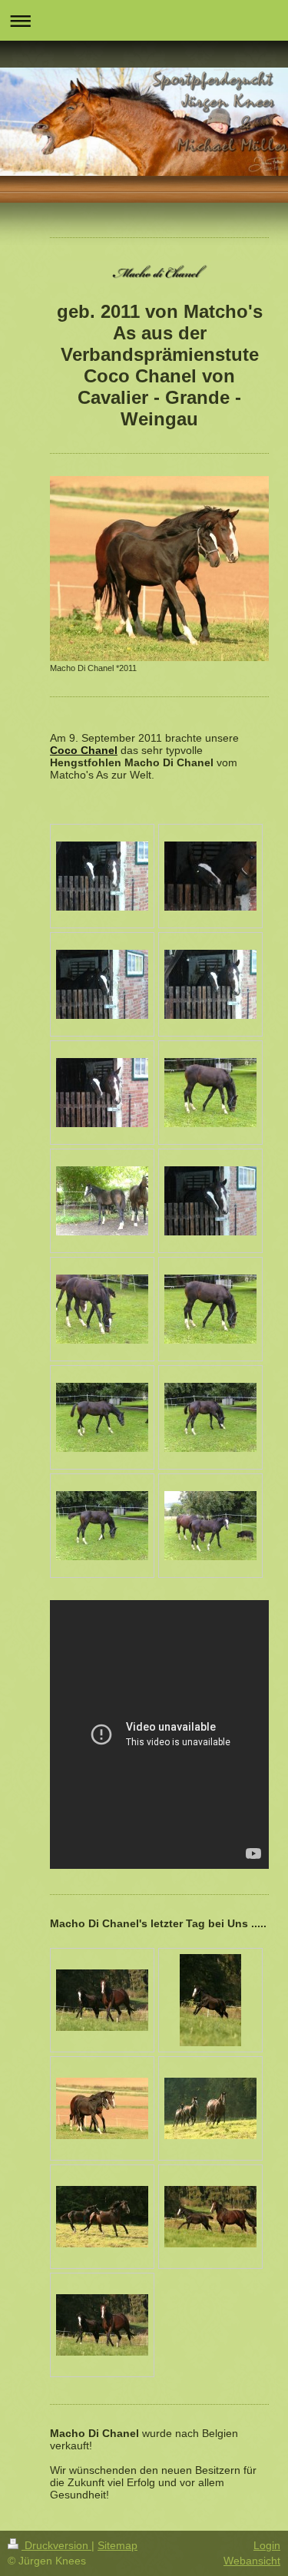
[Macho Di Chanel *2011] (159, 569)
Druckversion (56, 2545)
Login (267, 2545)
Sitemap (118, 2545)
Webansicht (252, 2561)
